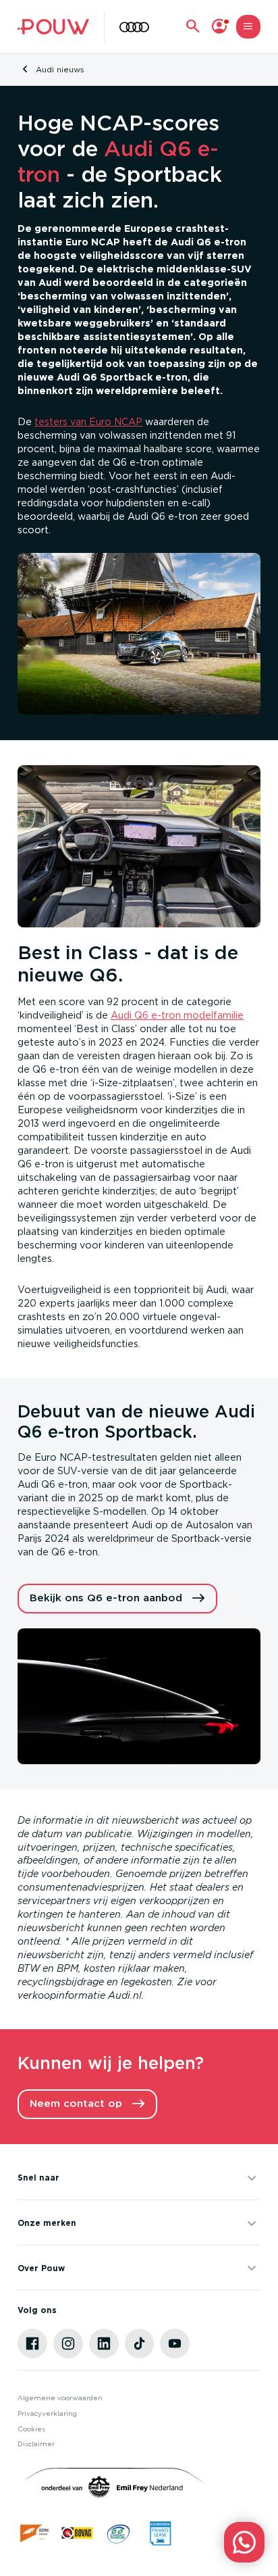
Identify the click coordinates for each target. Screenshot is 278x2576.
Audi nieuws (60, 70)
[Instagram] (68, 2343)
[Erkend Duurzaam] (118, 2533)
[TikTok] (140, 2343)
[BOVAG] (77, 2533)
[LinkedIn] (104, 2343)
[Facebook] (32, 2343)
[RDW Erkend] (35, 2533)
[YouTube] (175, 2343)
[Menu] (248, 27)
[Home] (53, 27)
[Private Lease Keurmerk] (160, 2533)
